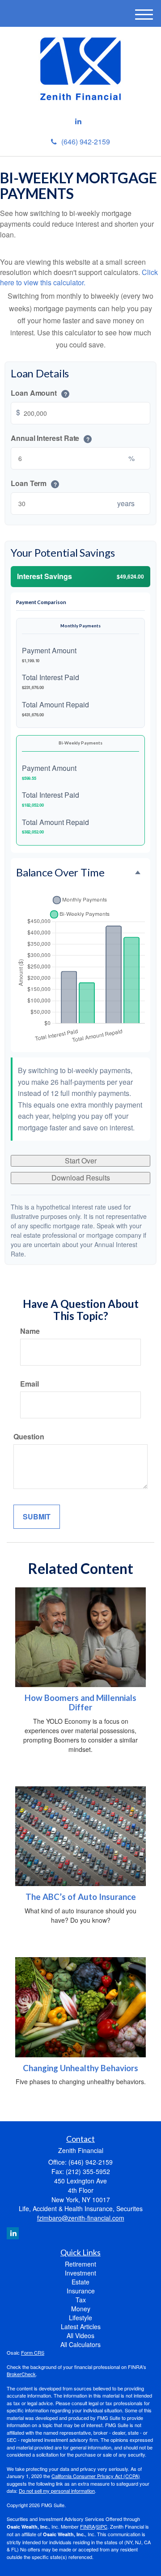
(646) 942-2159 (86, 142)
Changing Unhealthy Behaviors (80, 2068)
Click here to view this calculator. (79, 277)
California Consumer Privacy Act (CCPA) (96, 2476)
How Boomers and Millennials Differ (80, 1703)
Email (30, 1384)
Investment (80, 2273)
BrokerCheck (21, 2374)
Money (81, 2309)
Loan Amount (39, 393)
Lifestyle (80, 2318)
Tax (81, 2300)
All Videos (80, 2335)
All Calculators (80, 2344)
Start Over (81, 1161)
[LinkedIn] (78, 121)
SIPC (102, 2526)
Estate (80, 2282)
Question (29, 1437)
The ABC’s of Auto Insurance (81, 1897)
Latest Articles (81, 2326)
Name (30, 1331)
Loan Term (34, 483)
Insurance (81, 2291)
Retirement (80, 2264)
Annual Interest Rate (50, 439)
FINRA (87, 2526)
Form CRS (33, 2352)
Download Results (81, 1178)
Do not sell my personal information (57, 2491)
